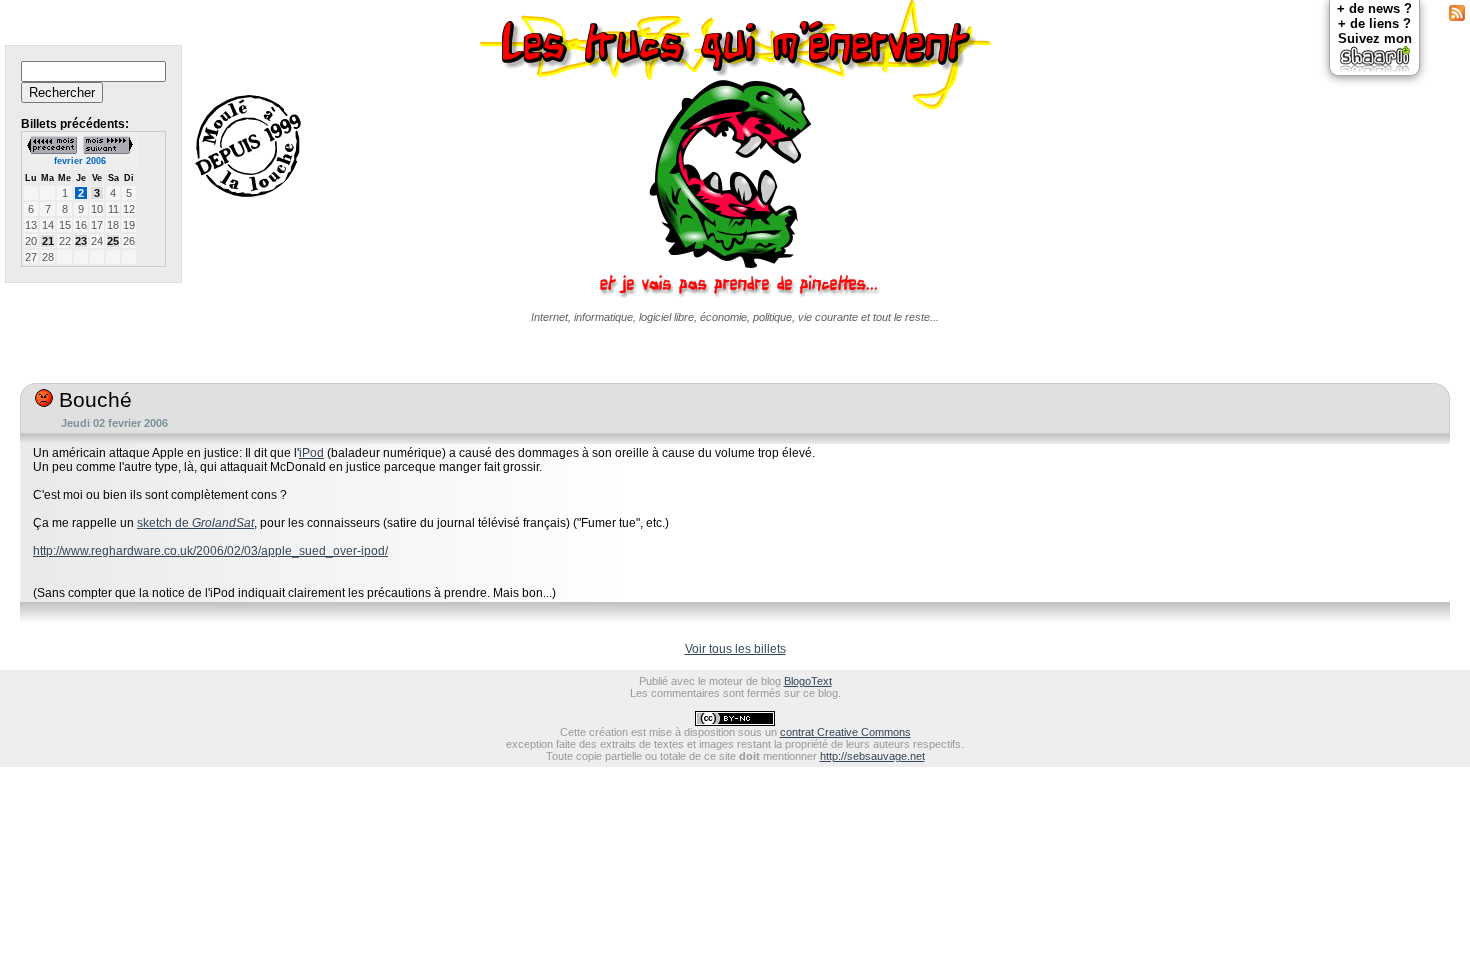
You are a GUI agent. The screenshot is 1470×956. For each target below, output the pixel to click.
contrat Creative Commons (845, 732)
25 (113, 241)
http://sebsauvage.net (872, 756)
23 (81, 241)
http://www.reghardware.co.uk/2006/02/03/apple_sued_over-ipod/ (210, 551)
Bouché (92, 400)
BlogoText (808, 681)
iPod (311, 453)
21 (48, 241)
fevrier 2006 (80, 161)
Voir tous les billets (735, 649)
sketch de (195, 523)
